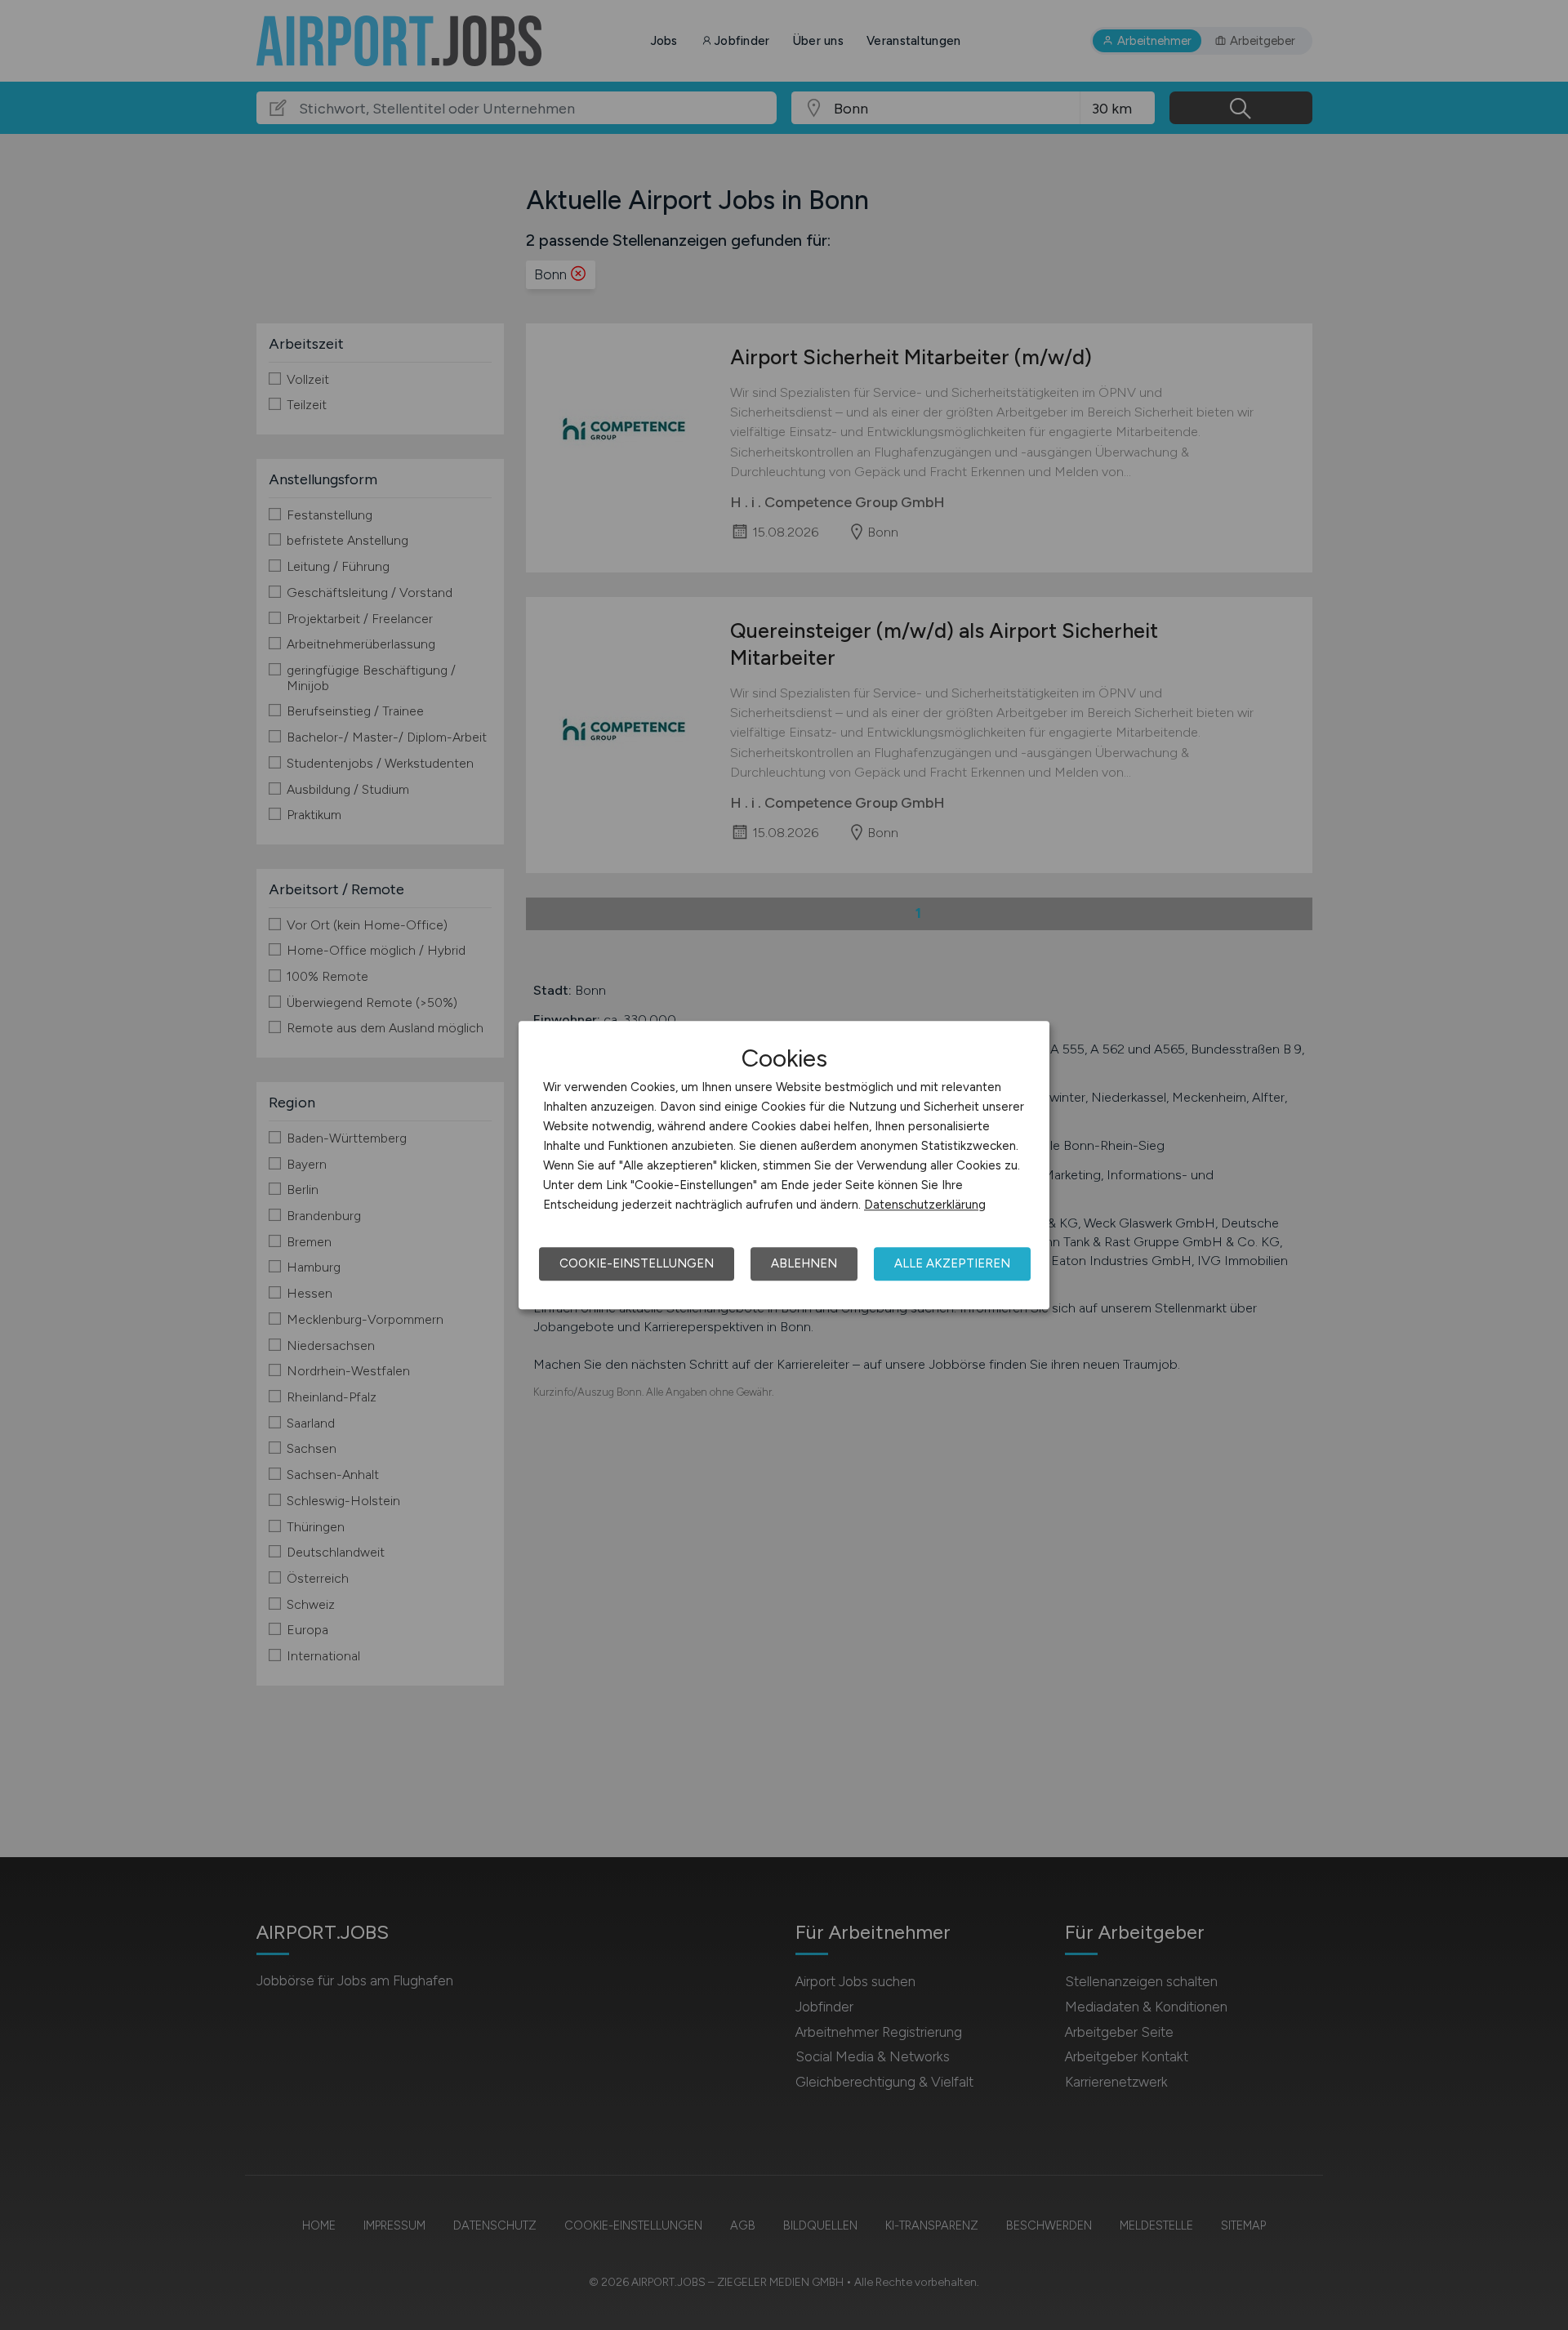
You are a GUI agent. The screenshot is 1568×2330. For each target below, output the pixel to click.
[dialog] (784, 1165)
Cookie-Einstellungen (637, 1263)
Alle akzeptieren (952, 1263)
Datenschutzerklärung (925, 1205)
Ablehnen (804, 1263)
